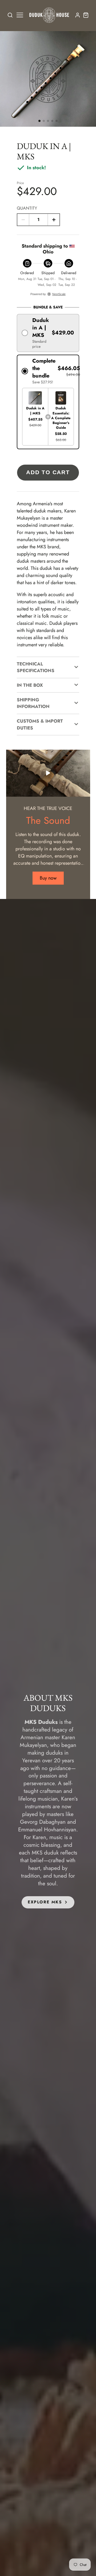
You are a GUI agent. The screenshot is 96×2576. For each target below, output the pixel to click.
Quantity (27, 208)
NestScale (59, 294)
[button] (39, 121)
